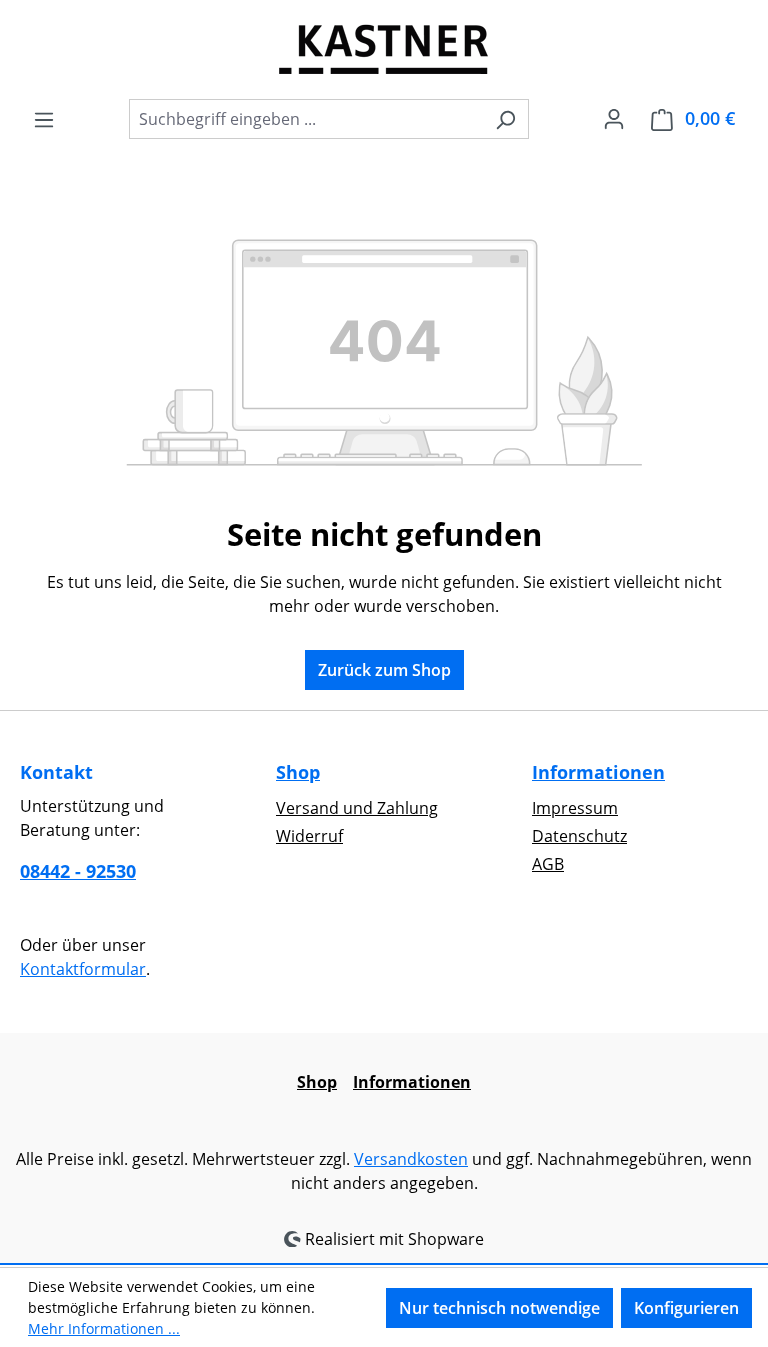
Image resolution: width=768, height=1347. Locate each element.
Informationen (598, 772)
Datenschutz (579, 836)
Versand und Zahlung (357, 808)
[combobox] (306, 119)
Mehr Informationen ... (104, 1328)
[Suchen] (505, 119)
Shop (298, 772)
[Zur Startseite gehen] (384, 49)
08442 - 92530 (78, 871)
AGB (548, 864)
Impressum (575, 808)
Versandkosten (411, 1159)
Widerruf (309, 836)
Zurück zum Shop (384, 670)
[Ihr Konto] (614, 118)
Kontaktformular (83, 969)
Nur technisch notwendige (499, 1308)
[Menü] (44, 119)
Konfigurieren (686, 1308)
